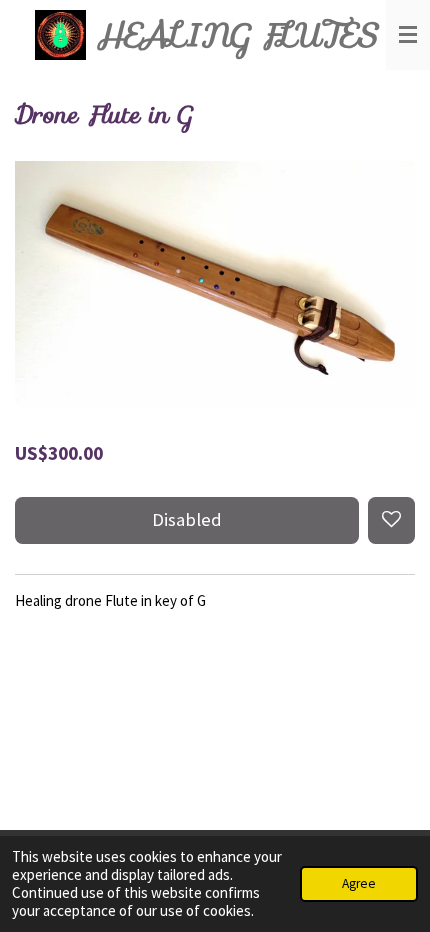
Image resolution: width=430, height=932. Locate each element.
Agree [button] (359, 883)
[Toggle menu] (408, 35)
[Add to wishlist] (391, 520)
